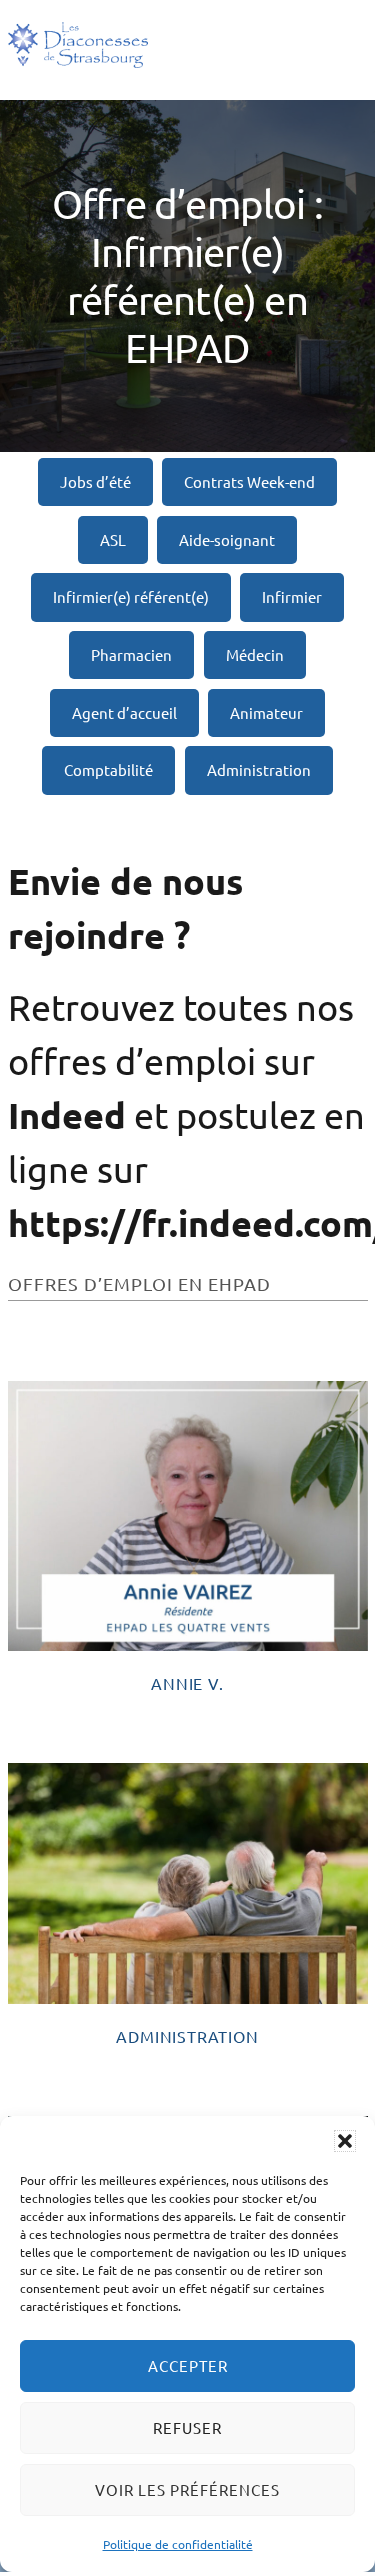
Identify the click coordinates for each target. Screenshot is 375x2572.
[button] (345, 2141)
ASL (113, 539)
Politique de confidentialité (178, 2544)
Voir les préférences (187, 2489)
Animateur (266, 712)
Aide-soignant (227, 539)
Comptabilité (108, 769)
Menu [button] (338, 49)
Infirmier (292, 596)
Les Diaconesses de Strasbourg (78, 45)
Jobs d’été (95, 481)
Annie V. (187, 1683)
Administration (259, 769)
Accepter (188, 2365)
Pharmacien (131, 654)
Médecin (255, 654)
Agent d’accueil (124, 712)
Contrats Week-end (249, 481)
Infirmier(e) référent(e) (131, 596)
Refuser (187, 2427)
